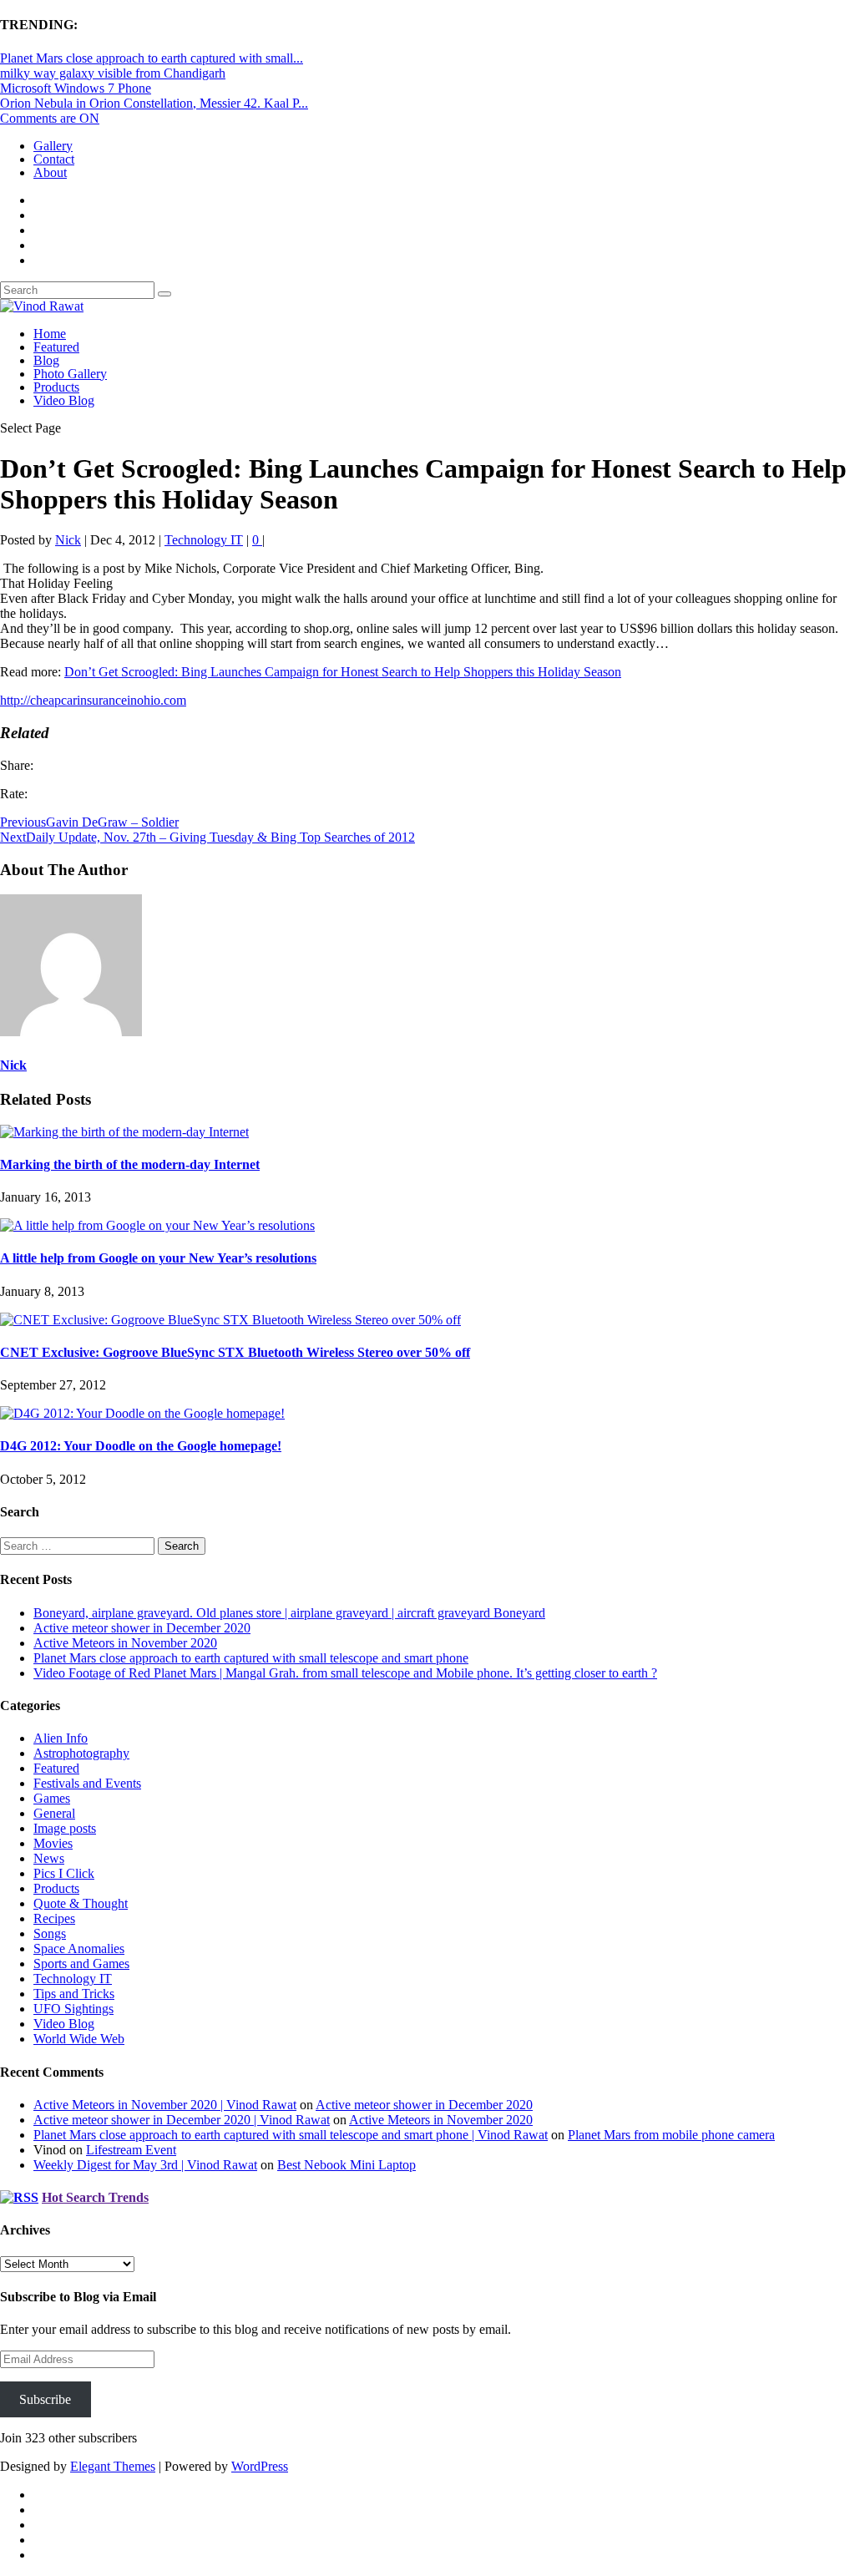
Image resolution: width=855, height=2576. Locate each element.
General (54, 1813)
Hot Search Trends (95, 2197)
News (49, 1858)
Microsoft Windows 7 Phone (76, 88)
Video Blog (64, 400)
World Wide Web (79, 2039)
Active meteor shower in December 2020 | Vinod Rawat (182, 2120)
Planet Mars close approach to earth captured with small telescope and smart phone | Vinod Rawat (291, 2135)
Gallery (53, 146)
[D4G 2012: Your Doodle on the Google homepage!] (142, 1413)
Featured (56, 347)
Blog (46, 360)
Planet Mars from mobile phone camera (671, 2135)
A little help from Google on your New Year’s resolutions (158, 1258)
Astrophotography (81, 1753)
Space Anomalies (79, 1948)
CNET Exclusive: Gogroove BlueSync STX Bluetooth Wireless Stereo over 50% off (235, 1352)
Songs (50, 1933)
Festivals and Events (87, 1783)
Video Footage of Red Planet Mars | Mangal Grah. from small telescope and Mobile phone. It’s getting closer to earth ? (345, 1673)
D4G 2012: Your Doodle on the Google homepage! (141, 1446)
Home (50, 334)
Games (52, 1798)
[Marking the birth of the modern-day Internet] (124, 1132)
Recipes (54, 1918)
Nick (68, 540)
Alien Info (61, 1738)
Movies (53, 1843)
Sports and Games (81, 1964)
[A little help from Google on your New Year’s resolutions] (157, 1225)
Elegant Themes (113, 2466)
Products (56, 387)
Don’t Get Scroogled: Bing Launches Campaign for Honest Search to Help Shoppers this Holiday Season (343, 672)
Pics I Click (64, 1873)
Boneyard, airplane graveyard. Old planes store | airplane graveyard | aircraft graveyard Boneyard (289, 1613)
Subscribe (45, 2399)
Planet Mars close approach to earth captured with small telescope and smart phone (251, 1658)
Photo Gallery (70, 374)
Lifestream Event (131, 2150)
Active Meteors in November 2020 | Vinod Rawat (165, 2105)
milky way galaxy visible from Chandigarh (113, 73)
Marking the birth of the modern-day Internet (130, 1164)
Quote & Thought (81, 1903)
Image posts (65, 1828)
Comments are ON (50, 118)
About (50, 172)
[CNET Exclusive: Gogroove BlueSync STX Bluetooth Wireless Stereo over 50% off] (230, 1320)
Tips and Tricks (74, 1994)
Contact (54, 159)
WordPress (260, 2466)
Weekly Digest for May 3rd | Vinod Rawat (145, 2165)
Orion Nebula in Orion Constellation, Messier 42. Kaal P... (154, 103)
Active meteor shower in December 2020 (142, 1628)
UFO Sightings (73, 2009)
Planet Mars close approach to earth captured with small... (152, 58)
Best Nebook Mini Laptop (347, 2165)
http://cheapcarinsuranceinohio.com (93, 700)
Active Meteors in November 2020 (125, 1643)
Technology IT (204, 540)
